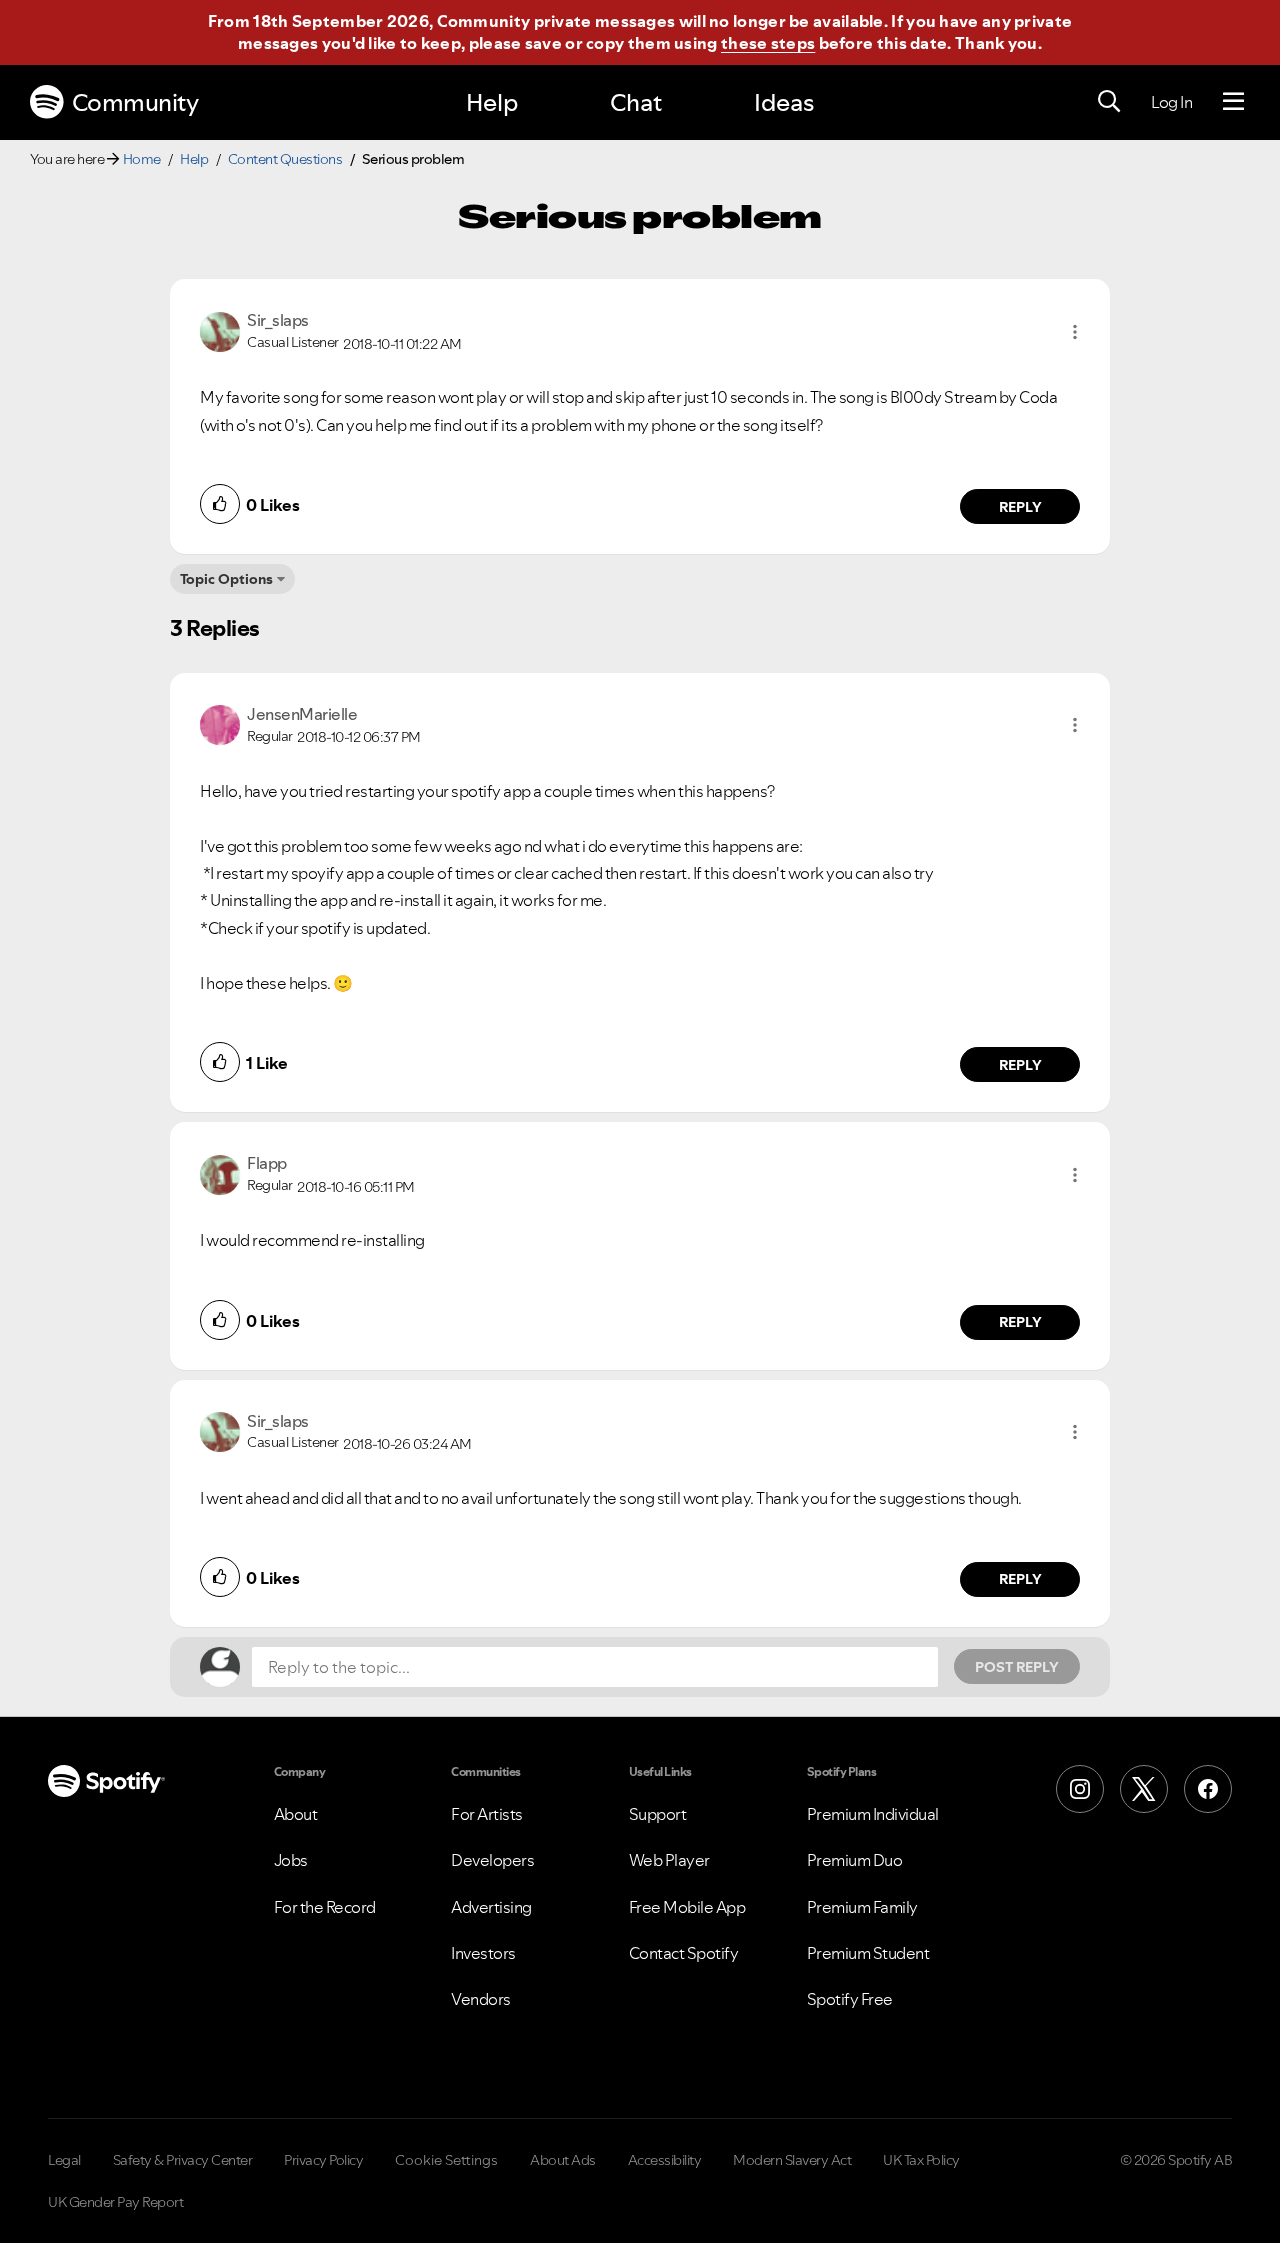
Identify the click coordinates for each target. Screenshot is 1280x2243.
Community (135, 102)
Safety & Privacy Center (183, 2160)
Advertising (491, 1907)
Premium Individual (873, 1814)
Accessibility (665, 2160)
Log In (1171, 102)
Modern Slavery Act (792, 2160)
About (296, 1814)
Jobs (291, 1860)
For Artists (487, 1814)
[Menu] (1233, 102)
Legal (64, 2160)
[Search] (1109, 102)
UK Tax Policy (921, 2160)
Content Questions (285, 159)
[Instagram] (1080, 1789)
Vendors (481, 1999)
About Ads (563, 2160)
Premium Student (868, 1953)
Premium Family (862, 1907)
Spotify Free (850, 1999)
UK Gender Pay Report (115, 2202)
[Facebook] (1208, 1789)
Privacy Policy (323, 2160)
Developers (492, 1860)
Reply (1020, 507)
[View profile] (220, 330)
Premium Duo (855, 1860)
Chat (636, 102)
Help (492, 102)
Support (658, 1814)
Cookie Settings (446, 2160)
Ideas (784, 102)
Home (142, 159)
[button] (1075, 332)
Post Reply (1017, 1667)
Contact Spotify (684, 1953)
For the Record (325, 1907)
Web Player (669, 1860)
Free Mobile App (687, 1907)
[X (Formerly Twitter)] (1144, 1789)
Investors (483, 1953)
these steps (768, 43)
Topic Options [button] (226, 579)
